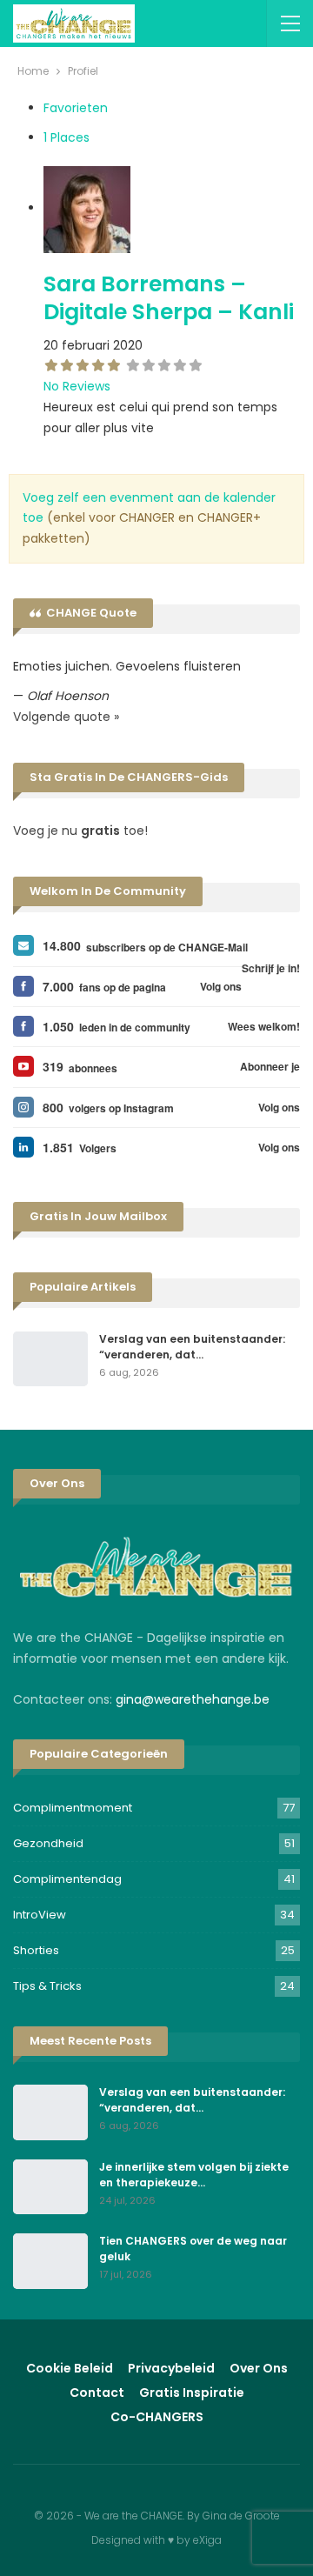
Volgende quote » (66, 717)
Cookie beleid (70, 2368)
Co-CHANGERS (157, 2417)
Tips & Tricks (47, 1986)
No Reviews (77, 386)
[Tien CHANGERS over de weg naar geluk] (50, 2261)
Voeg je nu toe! (80, 831)
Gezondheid (48, 1843)
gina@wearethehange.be (193, 1699)
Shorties (36, 1950)
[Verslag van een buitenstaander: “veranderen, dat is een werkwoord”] (50, 1359)
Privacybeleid (171, 2368)
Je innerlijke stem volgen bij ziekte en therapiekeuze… (194, 2175)
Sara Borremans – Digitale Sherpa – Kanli (169, 298)
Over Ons (259, 2368)
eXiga (207, 2540)
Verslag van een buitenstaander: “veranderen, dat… (192, 1347)
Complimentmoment (73, 1808)
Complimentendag (67, 1879)
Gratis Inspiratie (192, 2392)
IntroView (40, 1915)
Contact (97, 2392)
